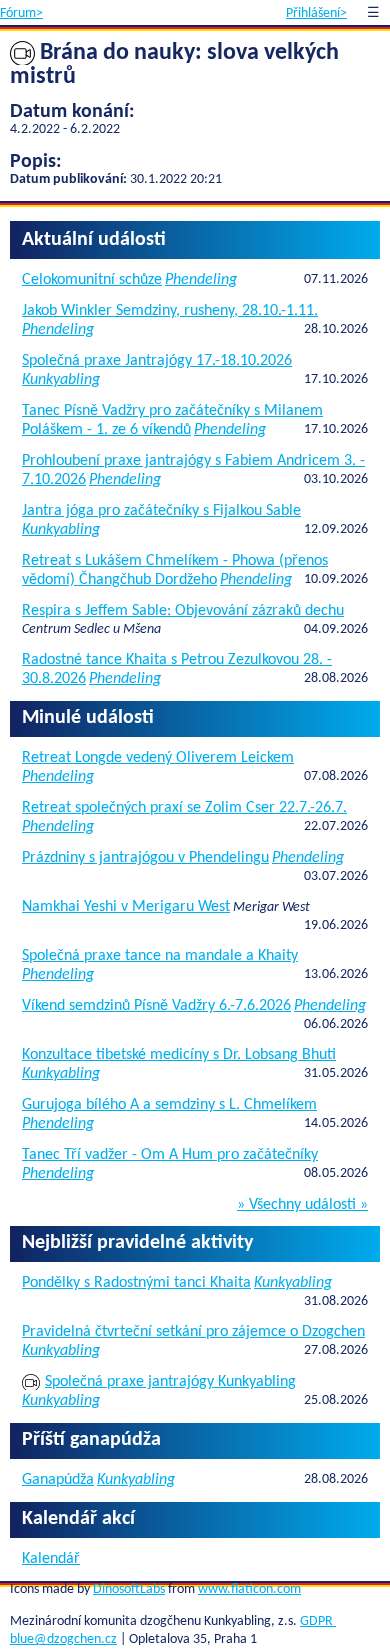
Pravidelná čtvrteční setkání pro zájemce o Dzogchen (193, 1332)
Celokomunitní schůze (92, 280)
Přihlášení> (316, 13)
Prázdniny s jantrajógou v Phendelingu (145, 858)
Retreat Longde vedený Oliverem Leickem (158, 758)
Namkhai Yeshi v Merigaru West (126, 907)
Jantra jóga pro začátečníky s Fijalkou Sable (161, 511)
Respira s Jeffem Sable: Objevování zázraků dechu (183, 611)
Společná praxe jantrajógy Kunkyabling (170, 1382)
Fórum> (21, 13)
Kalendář (51, 1559)
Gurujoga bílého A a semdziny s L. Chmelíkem (169, 1105)
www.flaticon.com (249, 1589)
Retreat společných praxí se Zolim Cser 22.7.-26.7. (184, 808)
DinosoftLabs (129, 1589)
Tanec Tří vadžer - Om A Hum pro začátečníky (170, 1155)
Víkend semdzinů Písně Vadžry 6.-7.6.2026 (156, 1006)
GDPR (318, 1621)
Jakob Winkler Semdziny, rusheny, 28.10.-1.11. (170, 311)
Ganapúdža (58, 1480)
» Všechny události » (302, 1205)
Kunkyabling (61, 380)
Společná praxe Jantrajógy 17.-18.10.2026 (157, 361)
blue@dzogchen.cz (63, 1639)
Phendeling (201, 280)
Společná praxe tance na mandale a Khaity (160, 956)
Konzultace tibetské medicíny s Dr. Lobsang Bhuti (179, 1055)
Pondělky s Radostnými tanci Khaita (136, 1283)
